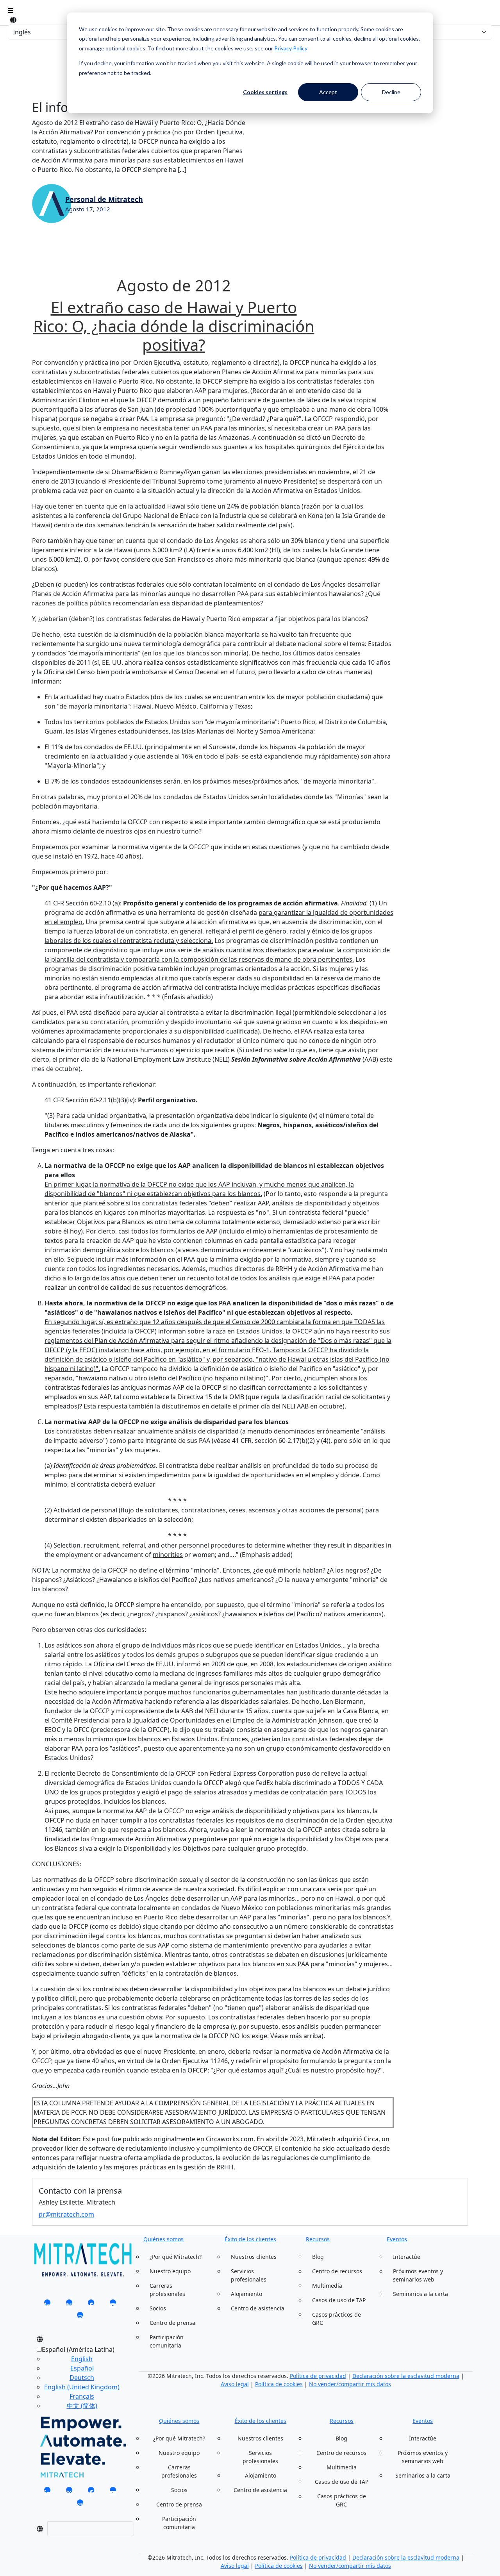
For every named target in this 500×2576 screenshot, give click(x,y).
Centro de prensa (172, 2323)
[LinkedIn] (47, 2305)
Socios (158, 2308)
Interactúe (407, 2257)
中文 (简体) (82, 2406)
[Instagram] (80, 2317)
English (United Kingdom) (82, 2387)
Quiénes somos (163, 2239)
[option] (82, 2359)
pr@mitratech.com (66, 2214)
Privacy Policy (291, 48)
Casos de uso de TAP (339, 2300)
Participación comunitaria (167, 2341)
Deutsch (82, 2378)
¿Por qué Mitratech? (176, 2257)
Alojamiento (246, 2294)
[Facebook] (91, 2305)
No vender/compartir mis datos (350, 2384)
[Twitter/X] (69, 2305)
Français (82, 2396)
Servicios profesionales (249, 2275)
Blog (318, 2257)
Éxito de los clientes (250, 2239)
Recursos (318, 2239)
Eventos (397, 2239)
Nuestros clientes (254, 2257)
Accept (328, 92)
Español (82, 2368)
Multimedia (327, 2286)
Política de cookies (279, 2384)
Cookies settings (265, 92)
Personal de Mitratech (104, 199)
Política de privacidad (318, 2376)
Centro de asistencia (258, 2308)
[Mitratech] (11, 11)
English (82, 2359)
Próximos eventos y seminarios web (418, 2275)
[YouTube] (113, 2305)
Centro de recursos (337, 2271)
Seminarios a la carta (421, 2294)
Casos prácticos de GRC (337, 2319)
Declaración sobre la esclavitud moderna (406, 2376)
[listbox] (76, 2381)
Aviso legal (235, 2384)
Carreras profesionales (167, 2290)
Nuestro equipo (170, 2271)
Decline (391, 92)
